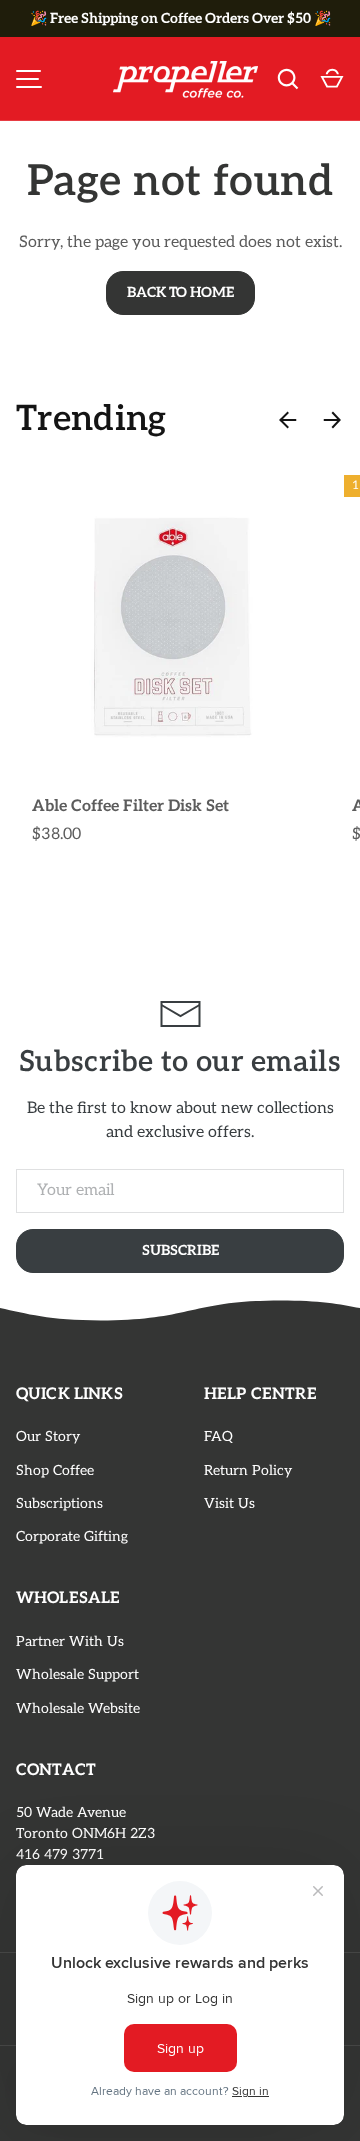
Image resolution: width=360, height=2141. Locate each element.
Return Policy (248, 1470)
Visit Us (229, 1503)
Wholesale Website (78, 1708)
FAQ (218, 1436)
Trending (91, 419)
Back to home (180, 292)
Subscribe (180, 1250)
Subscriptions (59, 1503)
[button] (332, 79)
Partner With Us (70, 1641)
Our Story (48, 1436)
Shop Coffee (55, 1470)
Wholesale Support (77, 1674)
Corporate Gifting (72, 1536)
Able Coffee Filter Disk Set (130, 806)
